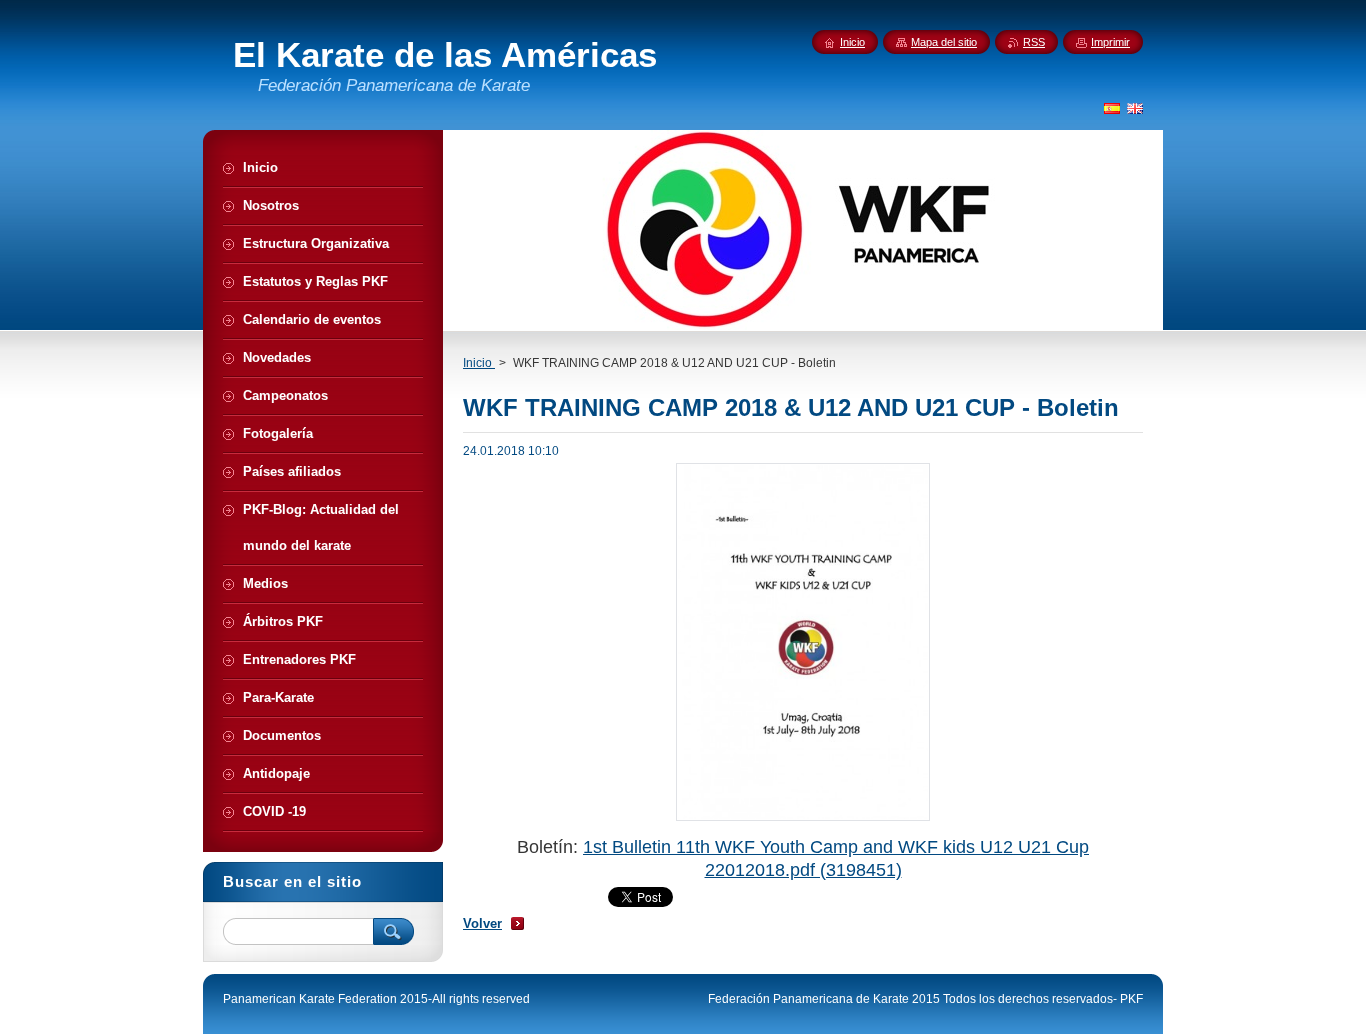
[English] (1135, 108)
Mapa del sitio (944, 42)
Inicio (479, 363)
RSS (1034, 42)
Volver (482, 923)
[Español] (1112, 108)
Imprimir (1110, 42)
